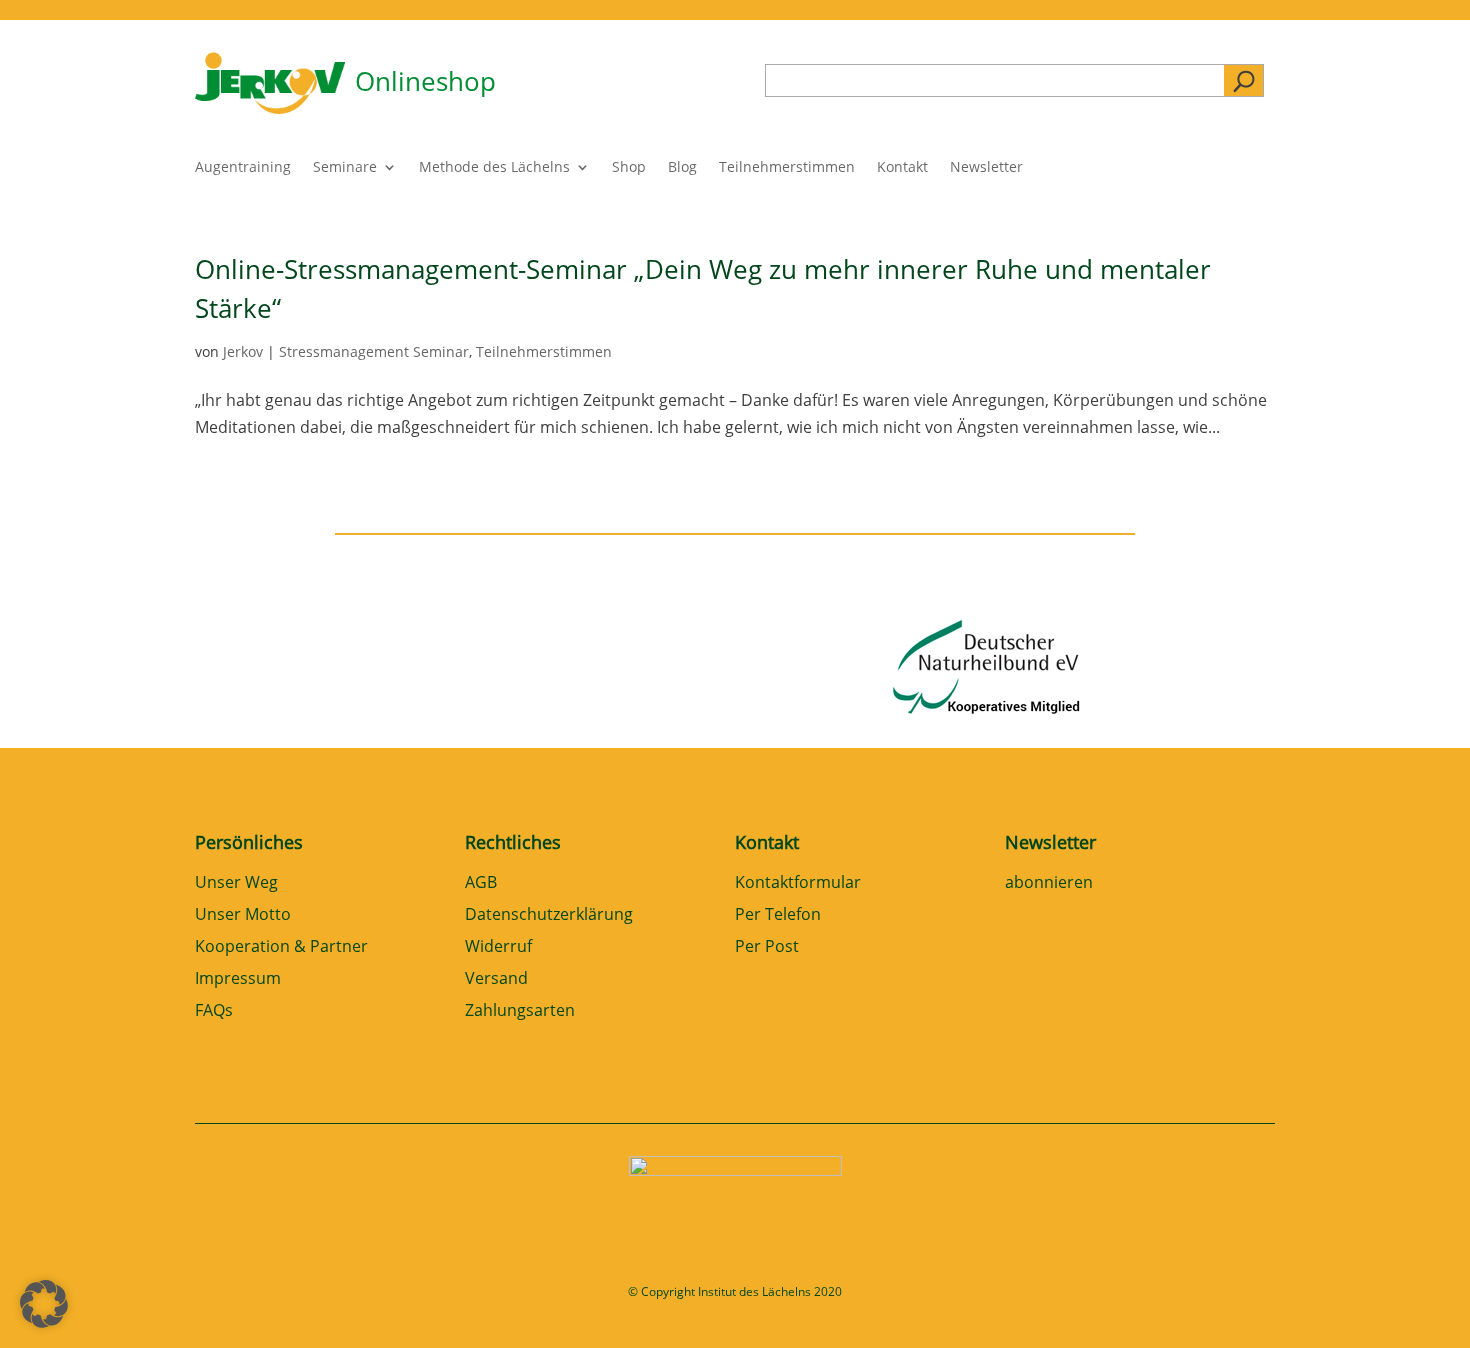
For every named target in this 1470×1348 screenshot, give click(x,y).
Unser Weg (236, 883)
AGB (481, 883)
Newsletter (986, 168)
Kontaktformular (798, 883)
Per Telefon (778, 915)
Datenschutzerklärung (549, 915)
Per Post (767, 947)
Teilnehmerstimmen (787, 168)
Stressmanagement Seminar (374, 351)
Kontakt (902, 168)
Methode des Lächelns (494, 168)
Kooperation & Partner (281, 947)
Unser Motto (243, 915)
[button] (44, 1304)
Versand (496, 979)
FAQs (214, 1011)
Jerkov (243, 351)
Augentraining (243, 168)
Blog (682, 168)
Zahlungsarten (520, 1011)
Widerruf (498, 947)
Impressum (238, 979)
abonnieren (1049, 883)
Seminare (345, 168)
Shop (629, 168)
